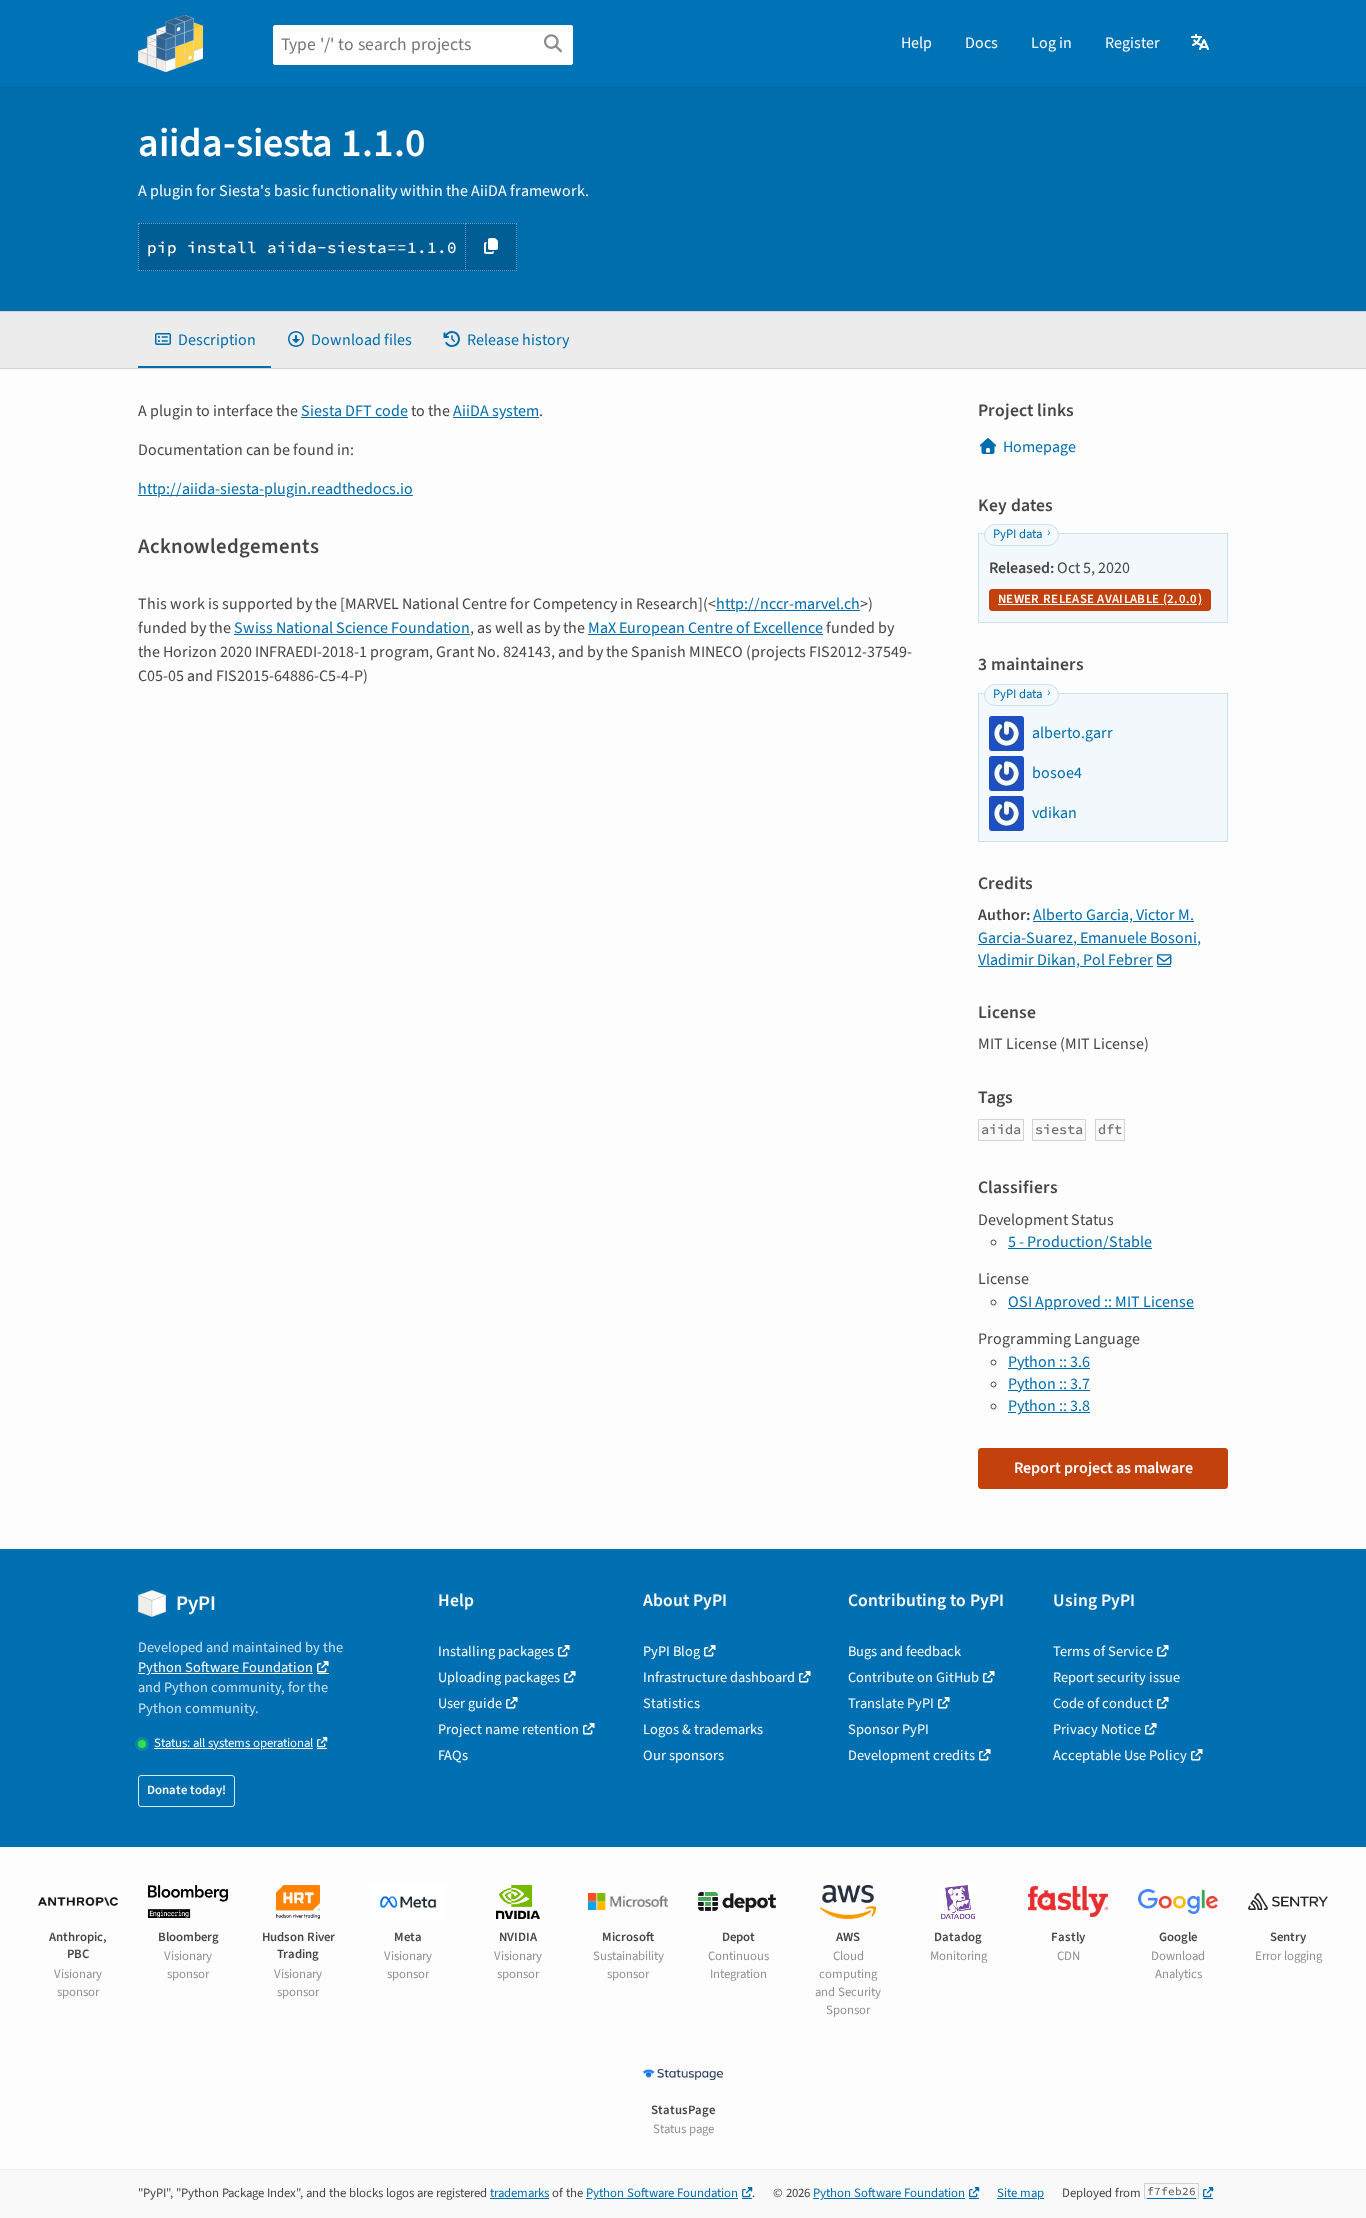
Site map (1020, 2193)
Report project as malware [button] (1103, 1468)
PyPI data (1017, 534)
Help (916, 43)
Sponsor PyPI (888, 1729)
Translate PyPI (891, 1703)
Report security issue (1116, 1677)
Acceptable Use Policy (1120, 1755)
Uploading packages (499, 1677)
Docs (981, 43)
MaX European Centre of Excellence (705, 628)
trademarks (519, 2193)
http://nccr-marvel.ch (788, 604)
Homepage (1039, 447)
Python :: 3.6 (1049, 1362)
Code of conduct (1103, 1703)
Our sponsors (683, 1755)
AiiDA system (496, 411)
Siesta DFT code (354, 411)
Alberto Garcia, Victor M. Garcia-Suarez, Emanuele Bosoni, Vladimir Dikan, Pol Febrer (1089, 937)
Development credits (911, 1755)
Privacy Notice (1097, 1729)
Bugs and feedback (904, 1651)
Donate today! (186, 1790)
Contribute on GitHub (913, 1677)
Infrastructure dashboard (719, 1677)
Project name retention (508, 1729)
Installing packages (496, 1651)
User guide (470, 1703)
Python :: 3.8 (1049, 1406)
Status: (233, 1743)
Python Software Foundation (225, 1667)
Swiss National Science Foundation (352, 628)
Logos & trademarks (703, 1729)
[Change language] (1201, 43)
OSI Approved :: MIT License (1101, 1302)
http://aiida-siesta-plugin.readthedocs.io (275, 489)
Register (1132, 43)
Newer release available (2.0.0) (1100, 599)
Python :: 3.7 (1049, 1384)
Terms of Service (1103, 1651)
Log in (1051, 43)
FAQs (453, 1755)
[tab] (204, 340)
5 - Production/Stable (1080, 1242)
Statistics (671, 1703)
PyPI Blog (671, 1651)
